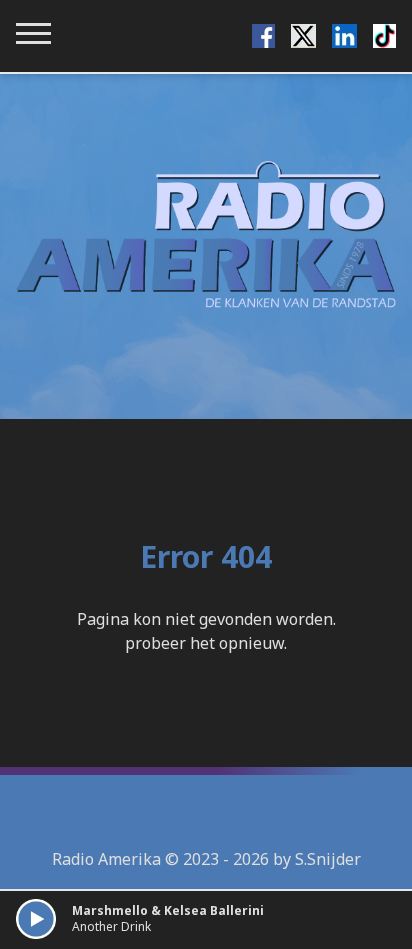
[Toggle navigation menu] (33, 33)
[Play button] (36, 919)
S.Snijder (328, 859)
